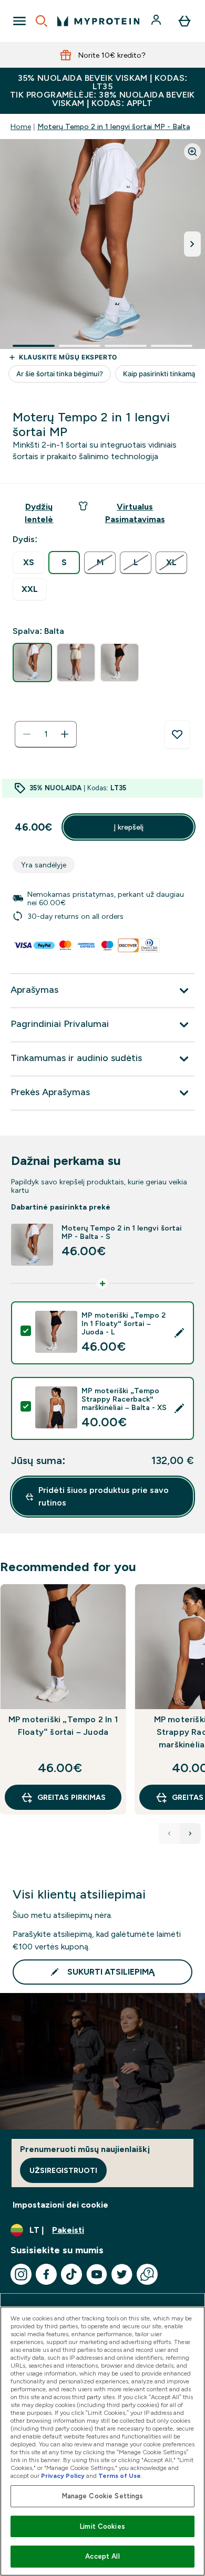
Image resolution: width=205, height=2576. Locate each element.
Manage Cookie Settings (103, 2496)
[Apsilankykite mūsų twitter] (122, 2274)
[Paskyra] (157, 21)
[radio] (28, 563)
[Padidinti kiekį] (65, 734)
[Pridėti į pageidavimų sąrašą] (177, 735)
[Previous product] (169, 1833)
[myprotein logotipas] (98, 21)
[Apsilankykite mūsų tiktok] (71, 2274)
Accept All (102, 2556)
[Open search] (42, 21)
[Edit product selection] (179, 1333)
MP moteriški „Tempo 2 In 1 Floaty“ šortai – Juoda (63, 1726)
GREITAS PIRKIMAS (71, 1797)
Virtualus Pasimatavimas (135, 513)
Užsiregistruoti (63, 2170)
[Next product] (190, 1833)
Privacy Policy (63, 2476)
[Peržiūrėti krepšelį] (184, 21)
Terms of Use (120, 2476)
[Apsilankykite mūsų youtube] (97, 2274)
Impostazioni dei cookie (60, 2205)
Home (21, 126)
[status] (46, 734)
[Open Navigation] (19, 21)
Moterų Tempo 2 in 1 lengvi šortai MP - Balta (114, 126)
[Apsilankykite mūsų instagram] (21, 2274)
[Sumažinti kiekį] (27, 734)
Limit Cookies (102, 2526)
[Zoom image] (192, 152)
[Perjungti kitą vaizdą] (192, 244)
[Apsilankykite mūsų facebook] (46, 2274)
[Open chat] (147, 2274)
